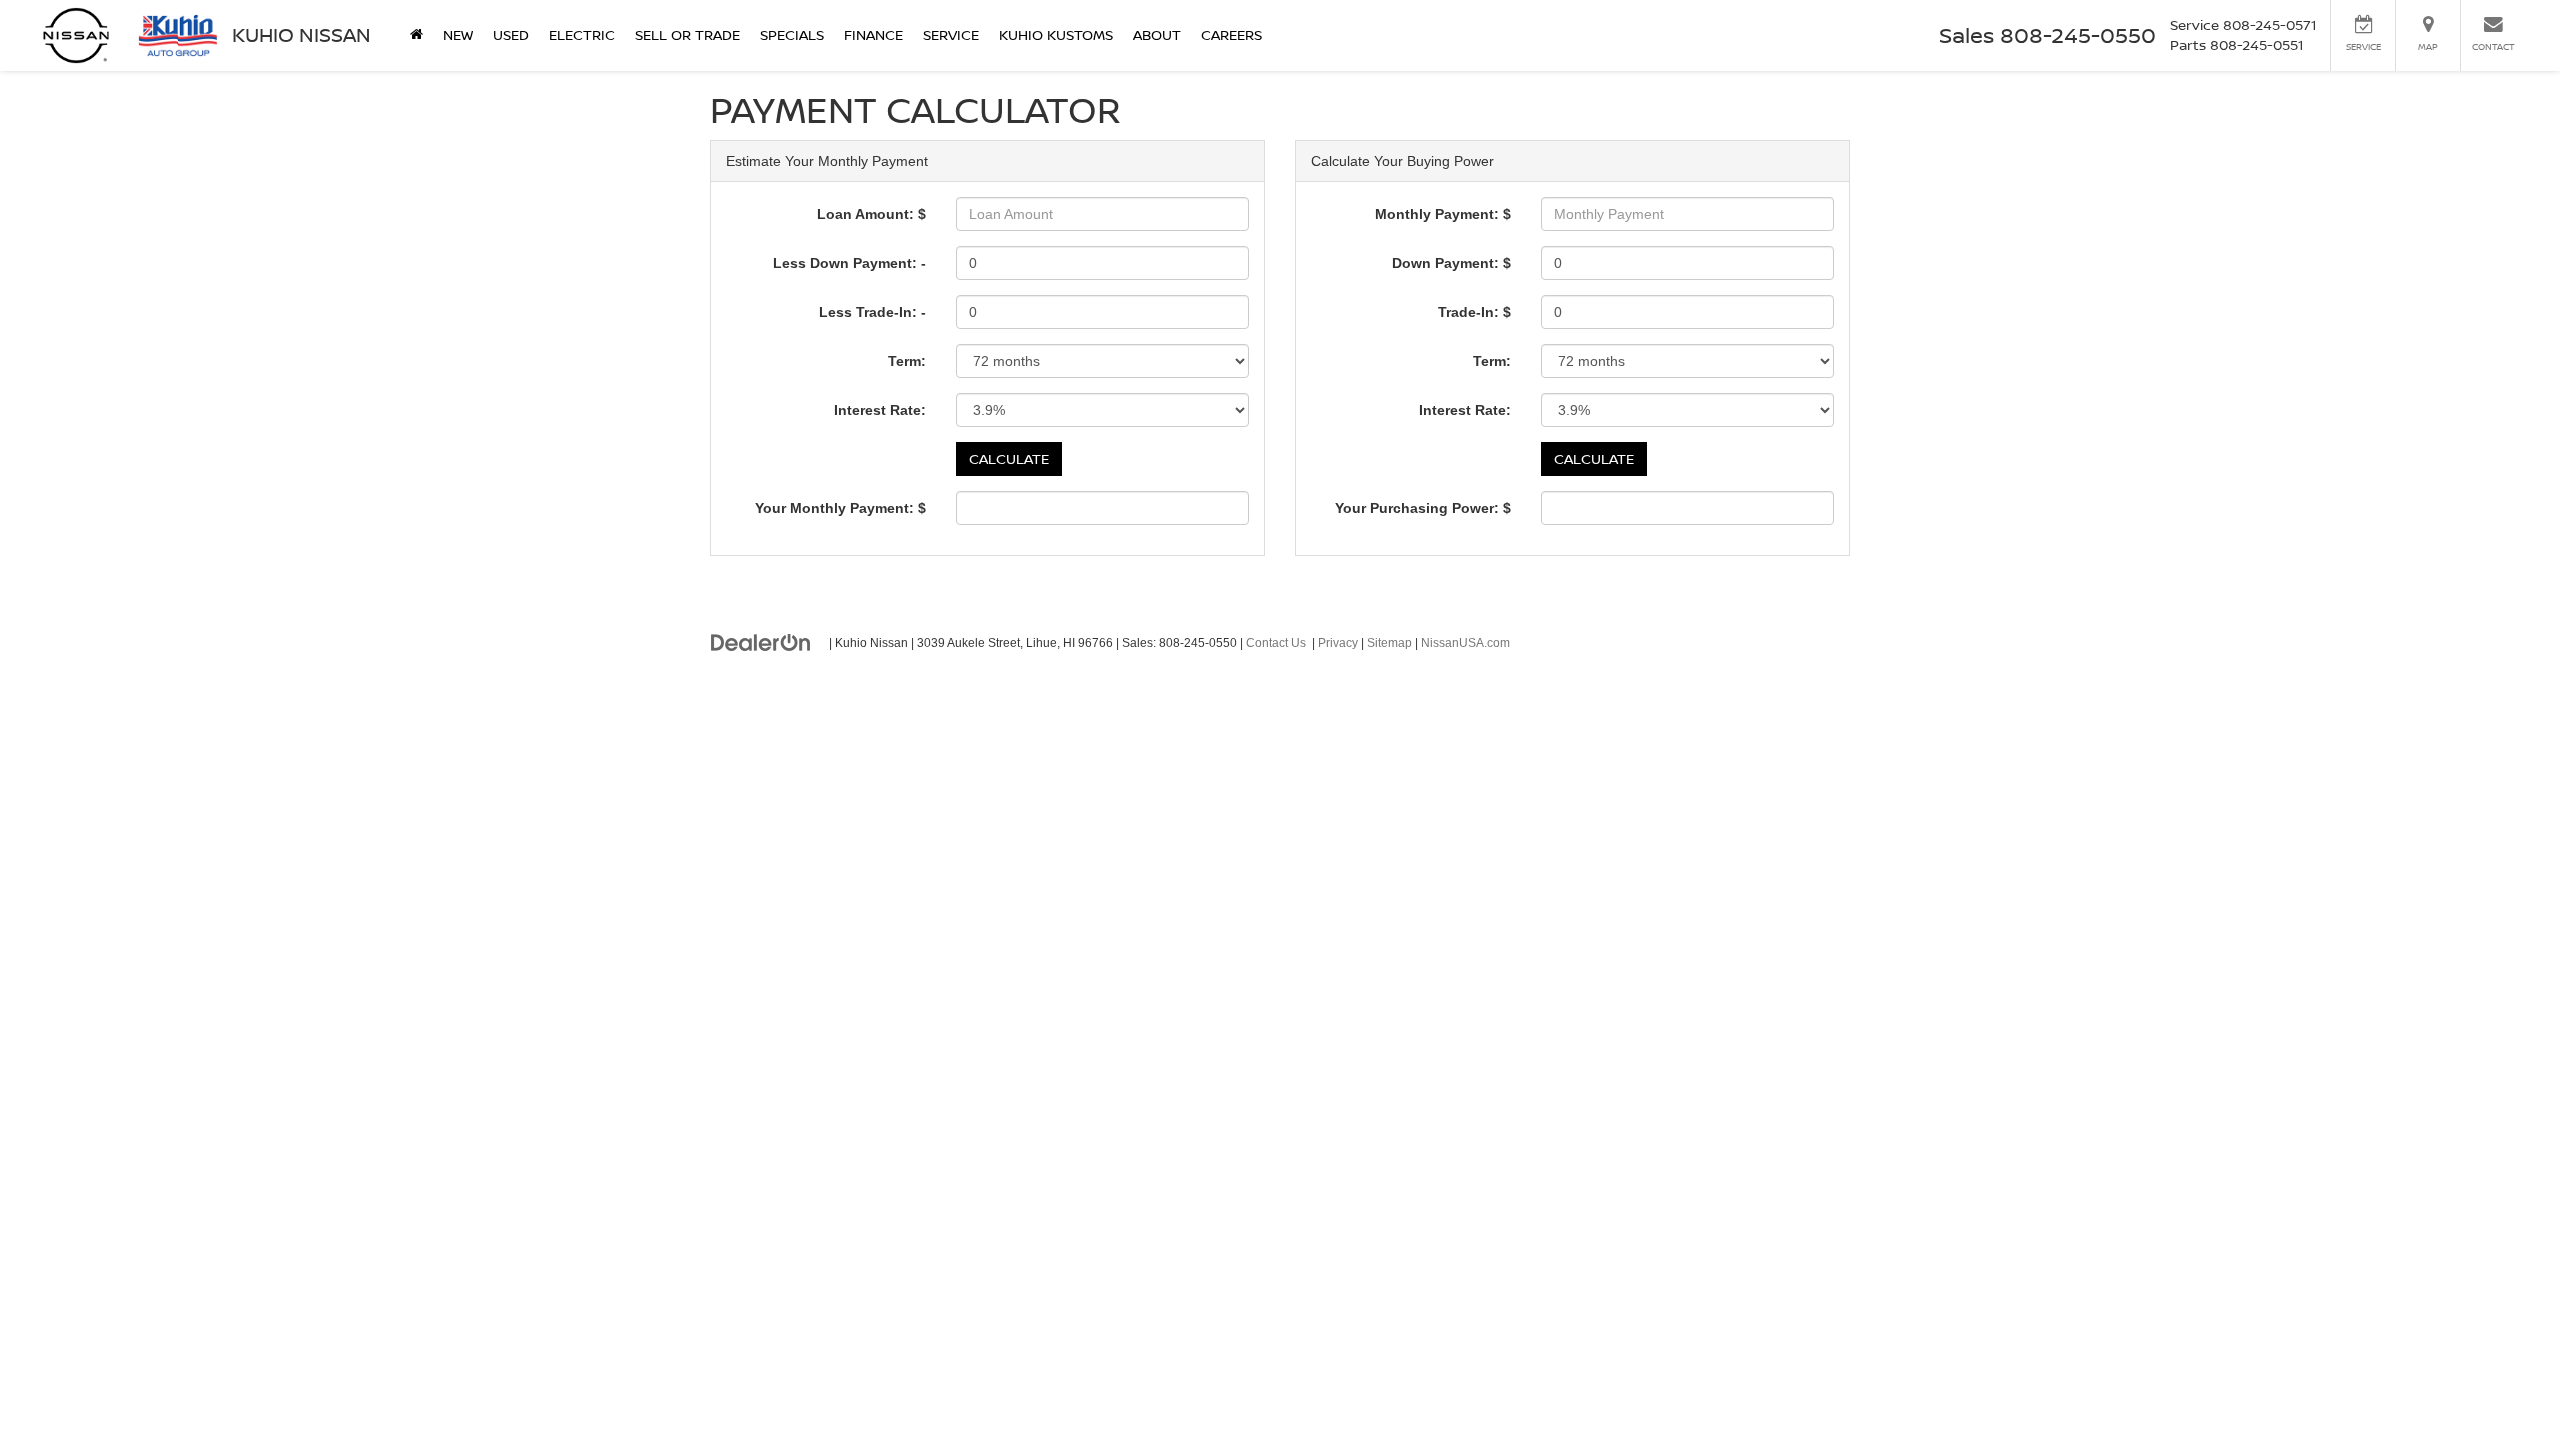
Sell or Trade (687, 34)
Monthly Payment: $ (1443, 214)
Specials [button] (792, 34)
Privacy (1338, 643)
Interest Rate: (880, 410)
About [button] (1157, 34)
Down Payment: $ (1451, 263)
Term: (907, 361)
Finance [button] (873, 34)
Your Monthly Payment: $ (840, 508)
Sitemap (1389, 643)
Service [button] (951, 34)
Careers (1231, 34)
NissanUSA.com (1465, 643)
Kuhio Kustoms (1056, 34)
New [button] (458, 34)
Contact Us (1276, 643)
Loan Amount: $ (871, 214)
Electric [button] (582, 34)
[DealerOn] (761, 642)
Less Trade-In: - (872, 312)
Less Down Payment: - (849, 263)
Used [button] (511, 34)
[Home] (416, 35)
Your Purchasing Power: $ (1423, 508)
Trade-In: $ (1474, 312)
